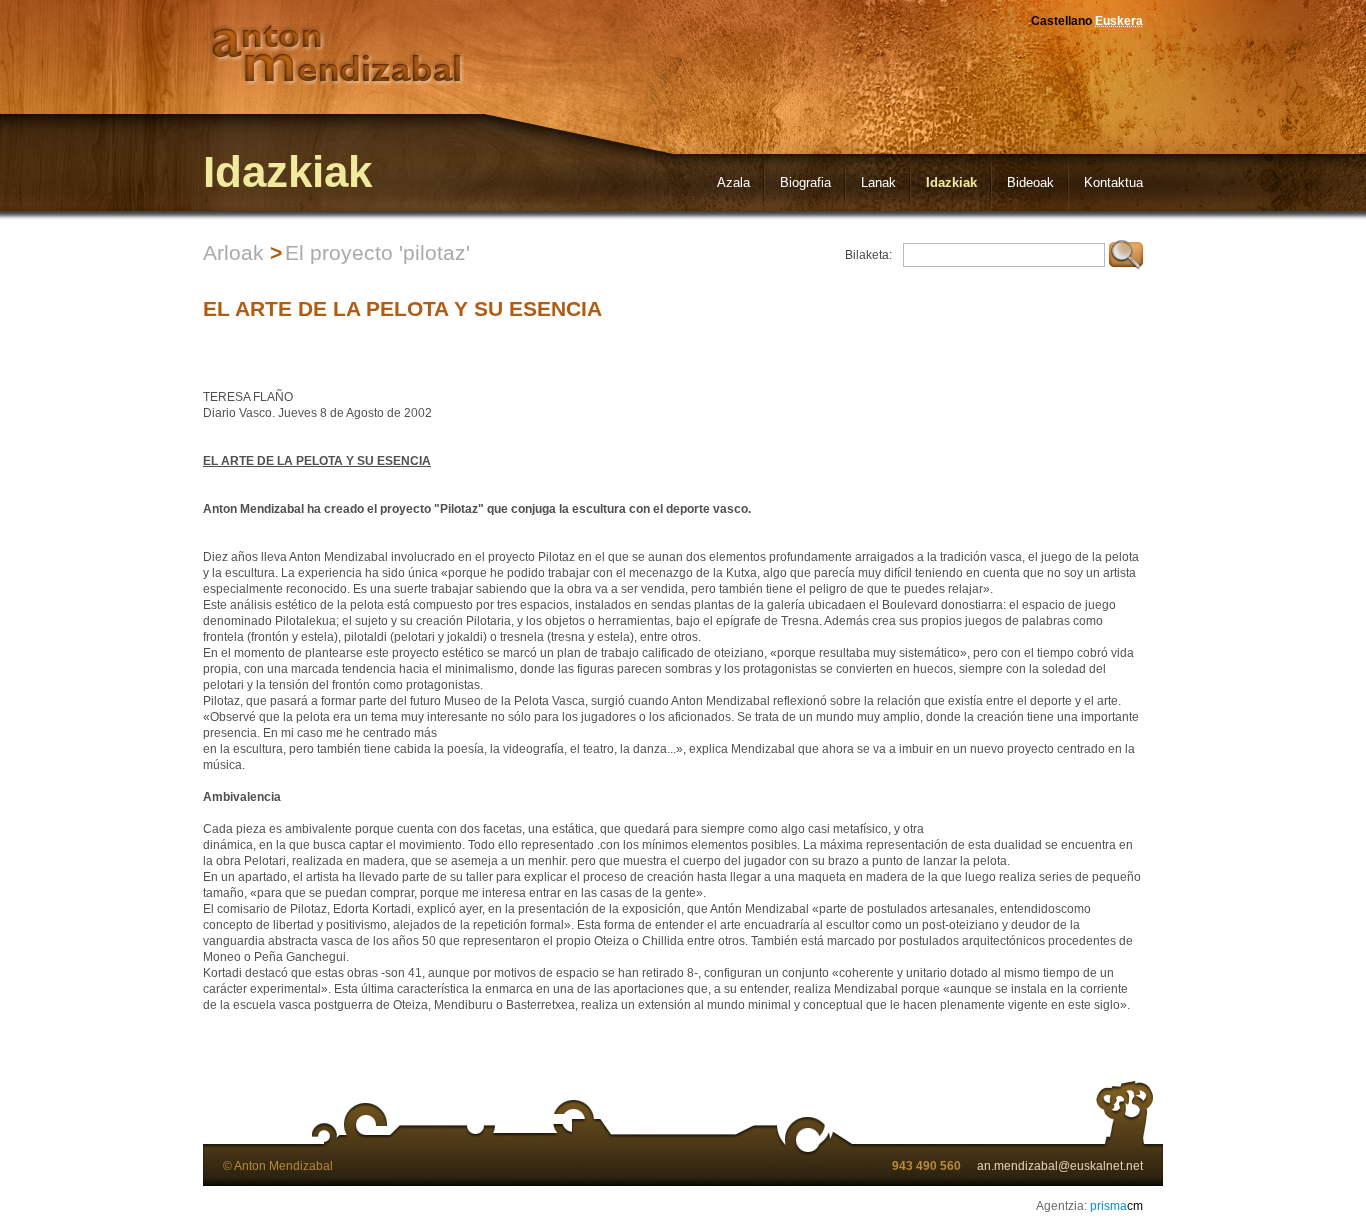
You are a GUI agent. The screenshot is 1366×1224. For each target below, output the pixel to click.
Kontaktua (1113, 182)
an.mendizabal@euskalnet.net (1060, 1166)
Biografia (805, 182)
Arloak (233, 252)
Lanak (878, 182)
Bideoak (1030, 182)
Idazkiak (951, 182)
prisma (1116, 1206)
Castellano (1061, 21)
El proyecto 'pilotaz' (377, 252)
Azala (733, 182)
